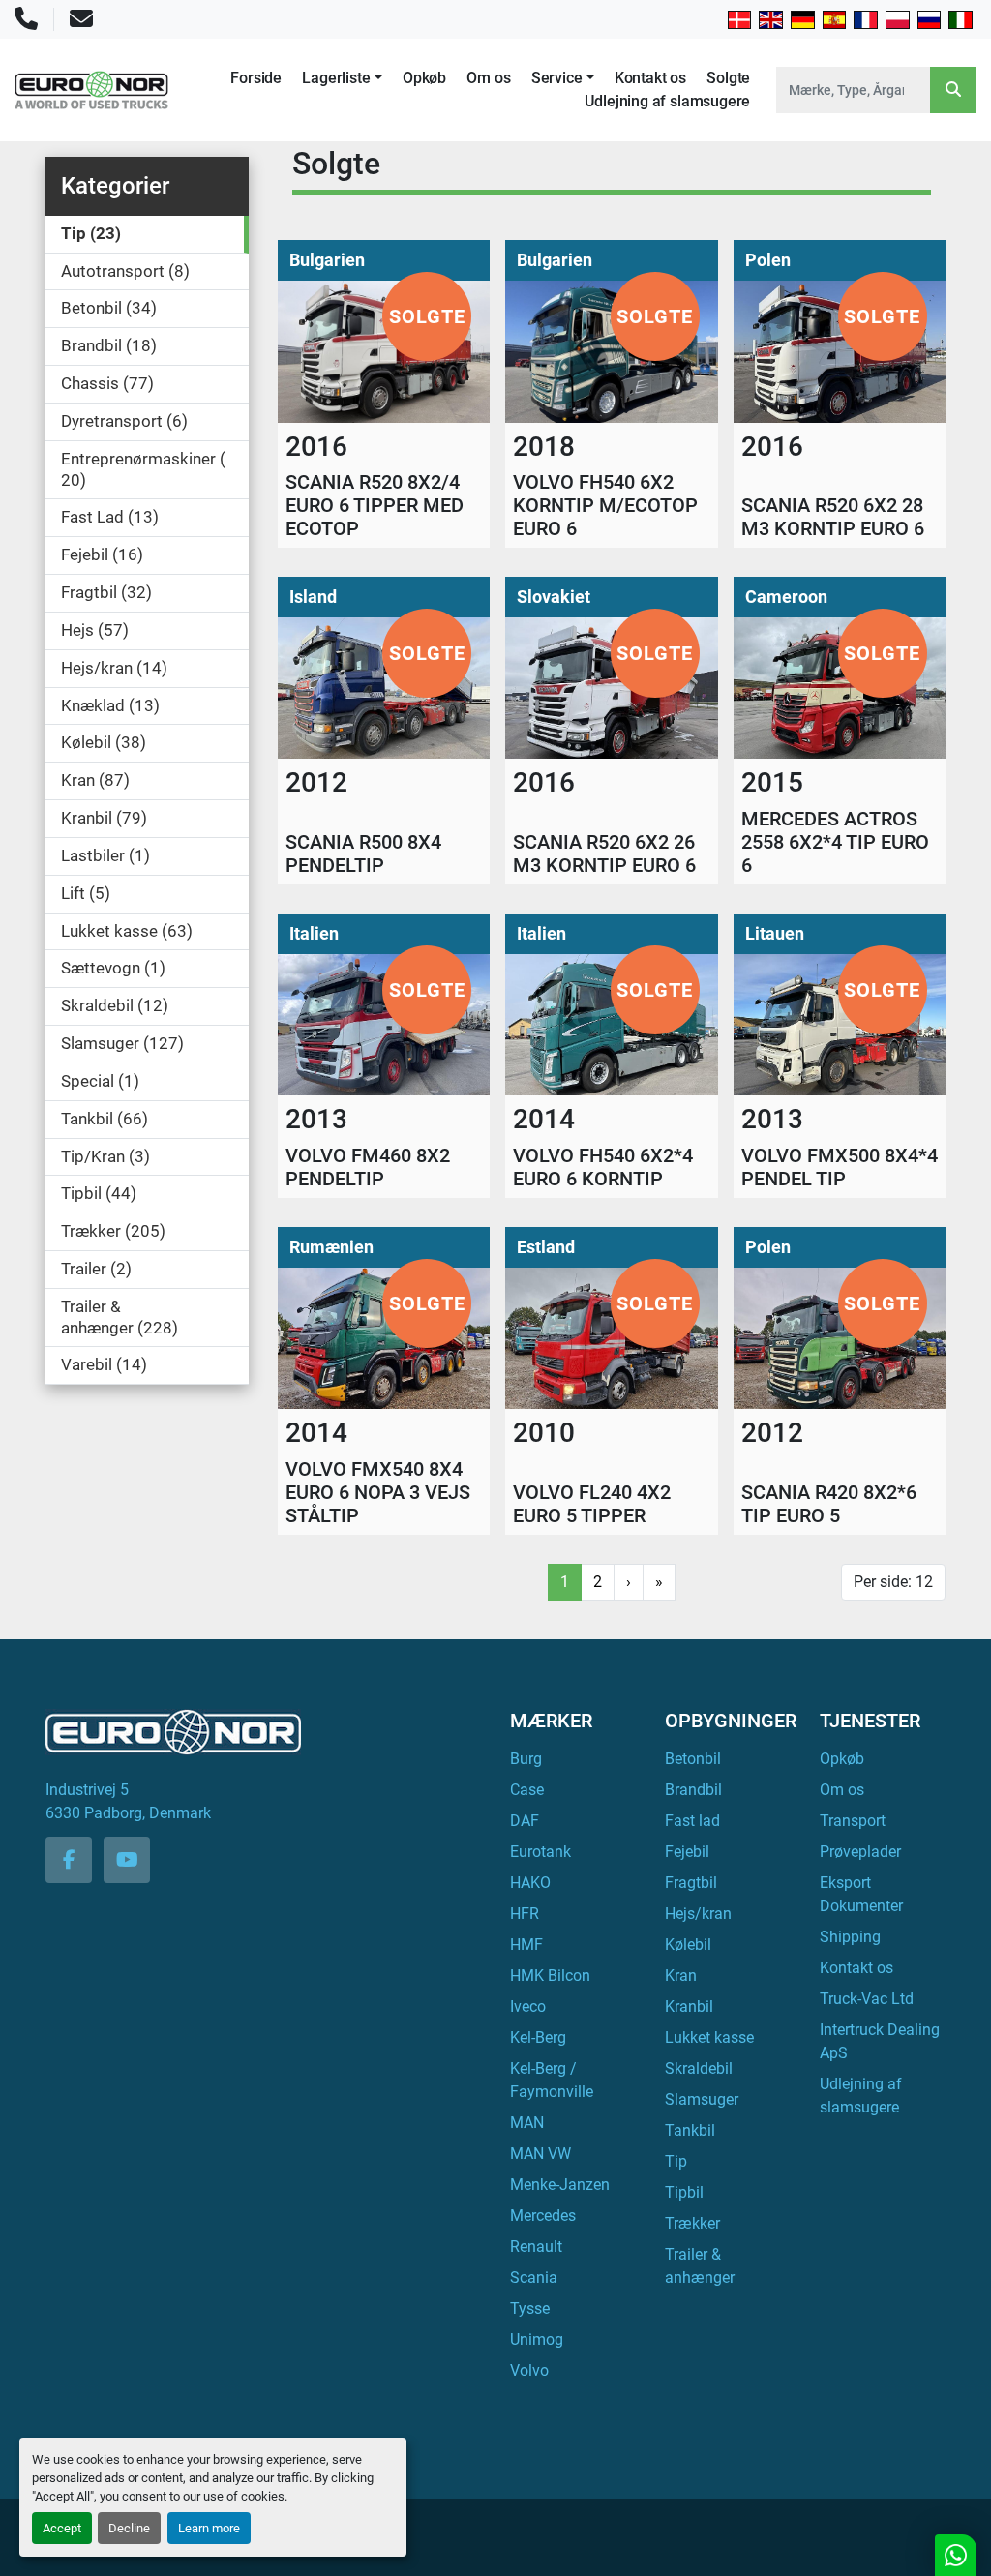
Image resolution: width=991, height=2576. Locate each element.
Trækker (692, 2223)
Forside (256, 78)
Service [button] (557, 78)
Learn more (209, 2528)
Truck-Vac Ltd (867, 1999)
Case (527, 1790)
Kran (681, 1976)
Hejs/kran (698, 1914)
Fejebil (687, 1852)
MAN (527, 2123)
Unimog (537, 2339)
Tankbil (690, 2130)
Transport (853, 1821)
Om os (488, 78)
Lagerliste (336, 78)
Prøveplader (860, 1852)
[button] (342, 78)
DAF (525, 1821)
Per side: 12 (893, 1582)
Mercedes (543, 2216)
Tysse (530, 2308)
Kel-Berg (538, 2037)
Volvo (529, 2370)
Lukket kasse (709, 2037)
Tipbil (684, 2192)
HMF (526, 1945)
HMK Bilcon (550, 1976)
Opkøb (424, 78)
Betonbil (693, 1759)
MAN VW (541, 2154)
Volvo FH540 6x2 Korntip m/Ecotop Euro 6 (605, 505)
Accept (62, 2528)
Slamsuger (702, 2099)
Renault (536, 2247)
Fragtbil (691, 1883)
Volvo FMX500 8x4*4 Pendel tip (840, 1167)
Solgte (728, 78)
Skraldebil (699, 2068)
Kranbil (689, 2007)
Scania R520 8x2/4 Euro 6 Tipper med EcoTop (375, 505)
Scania (534, 2277)
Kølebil (688, 1945)
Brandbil (693, 1790)
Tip (676, 2161)
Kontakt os (650, 78)
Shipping (850, 1937)
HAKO (530, 1883)
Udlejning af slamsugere (667, 101)
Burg (526, 1759)
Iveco (528, 2007)
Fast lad (692, 1821)
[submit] (953, 90)
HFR (525, 1914)
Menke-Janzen (560, 2185)
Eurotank (541, 1852)
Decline (129, 2528)
